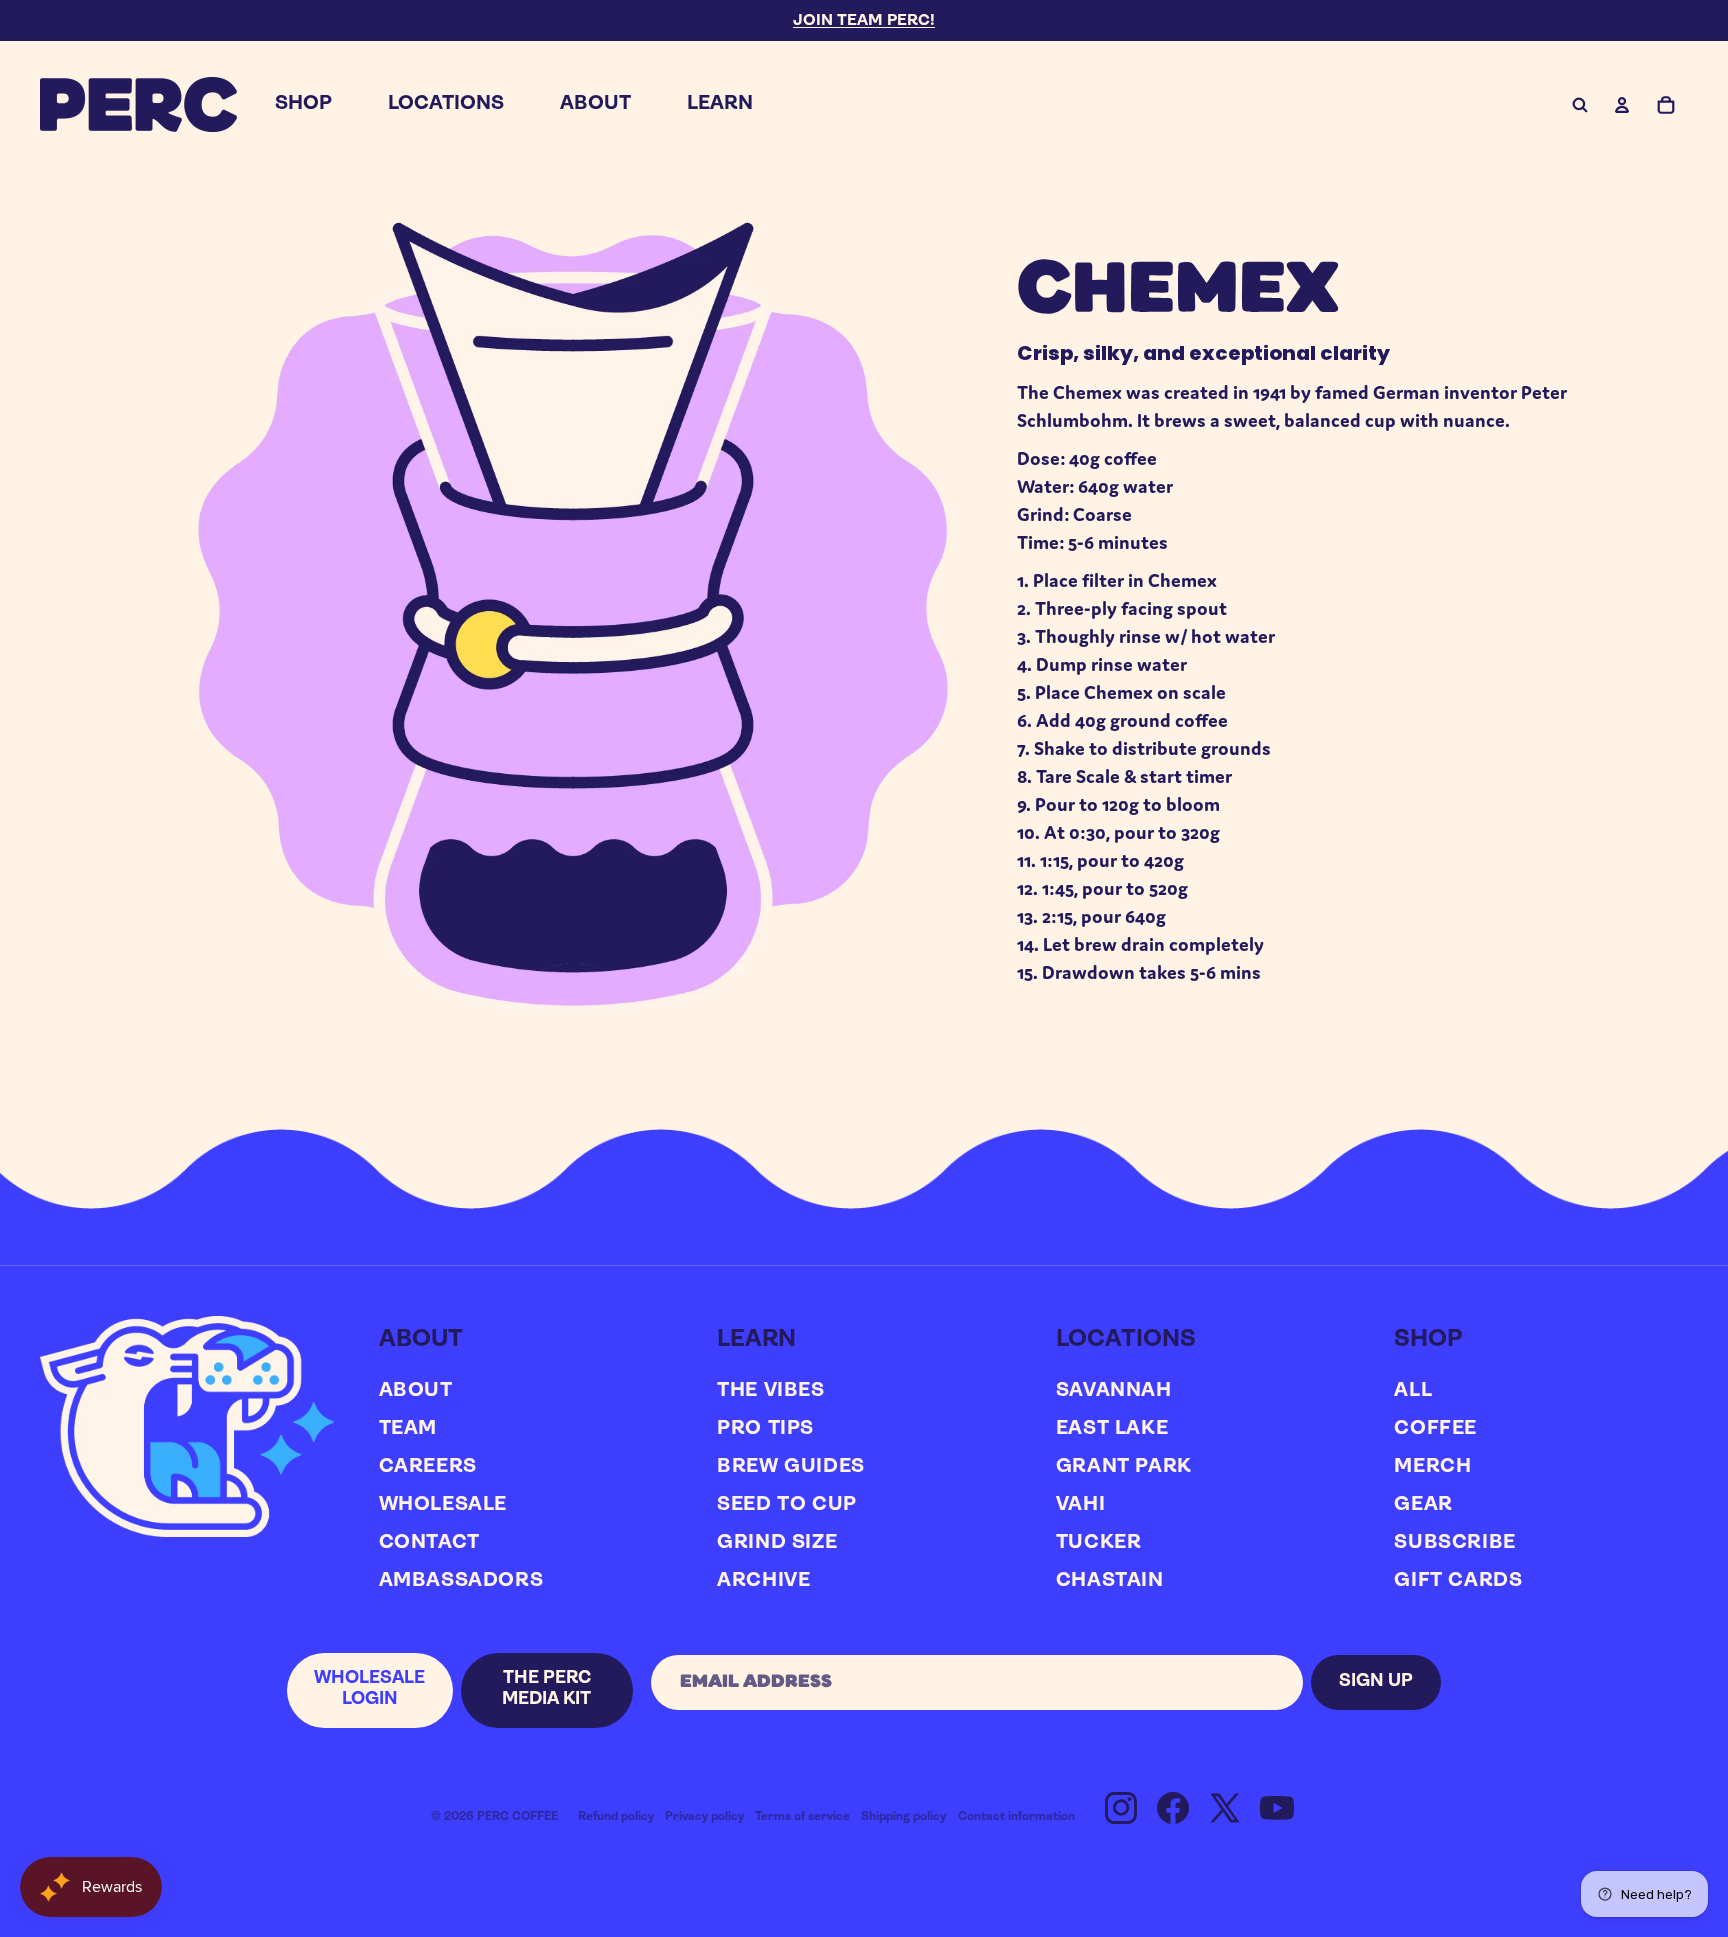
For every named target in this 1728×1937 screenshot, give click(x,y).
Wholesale (443, 1505)
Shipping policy (903, 1817)
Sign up (1376, 1682)
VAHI (1080, 1505)
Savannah (1114, 1391)
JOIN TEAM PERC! (864, 21)
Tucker (1099, 1543)
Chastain (1110, 1581)
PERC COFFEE (517, 1817)
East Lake (1112, 1429)
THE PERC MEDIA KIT (546, 1690)
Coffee (1435, 1429)
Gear (1423, 1505)
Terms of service (802, 1817)
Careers (428, 1467)
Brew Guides (791, 1467)
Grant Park (1124, 1467)
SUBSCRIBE (1454, 1543)
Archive (763, 1581)
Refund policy (616, 1817)
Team (408, 1429)
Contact (429, 1543)
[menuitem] (303, 104)
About (416, 1391)
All (1413, 1391)
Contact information (1016, 1817)
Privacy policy (704, 1817)
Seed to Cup (787, 1505)
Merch (1432, 1467)
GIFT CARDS (1458, 1581)
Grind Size (777, 1543)
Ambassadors (461, 1581)
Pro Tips (765, 1429)
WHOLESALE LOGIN (369, 1690)
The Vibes (770, 1391)
